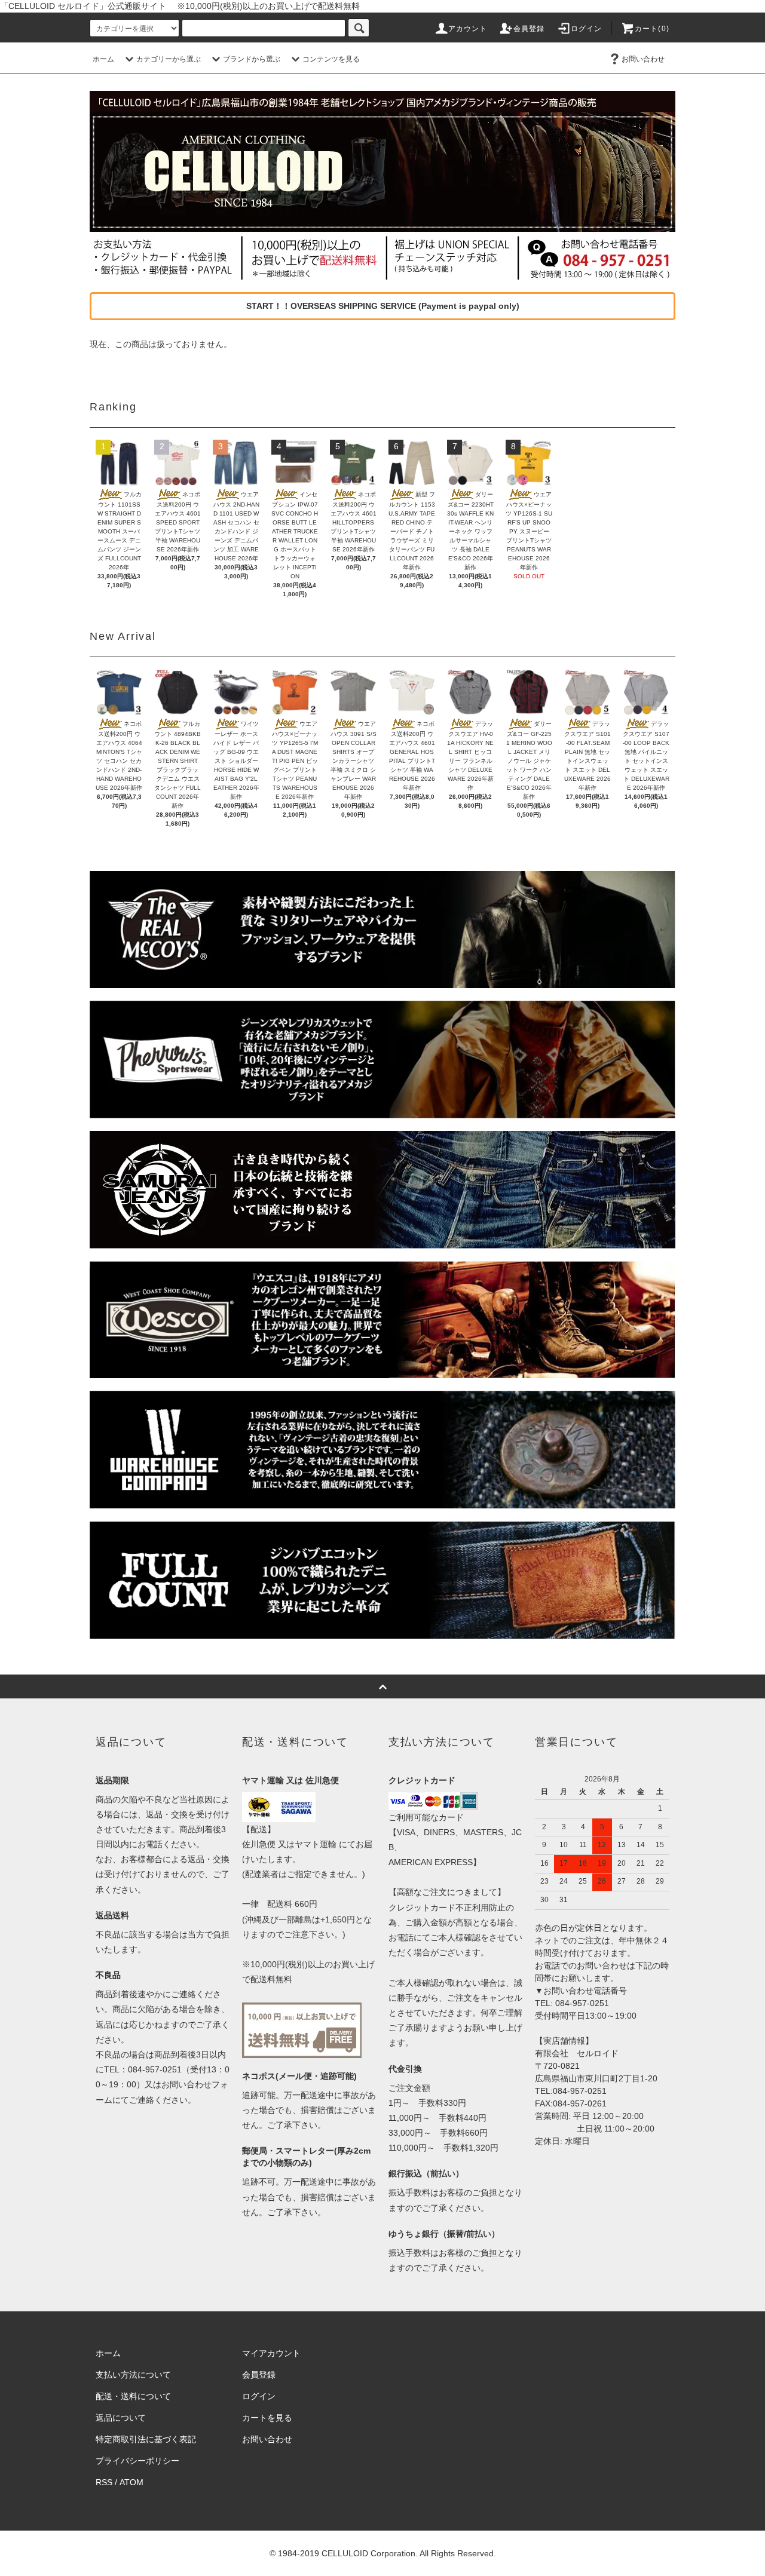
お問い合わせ (643, 59)
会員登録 (529, 29)
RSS (104, 2482)
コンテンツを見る (331, 59)
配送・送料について (133, 2396)
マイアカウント (271, 2353)
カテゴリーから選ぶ (169, 59)
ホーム (103, 59)
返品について (121, 2418)
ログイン (587, 29)
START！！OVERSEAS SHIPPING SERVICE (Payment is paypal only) (383, 306)
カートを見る (267, 2418)
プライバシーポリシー (137, 2461)
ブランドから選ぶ (252, 59)
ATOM (131, 2482)
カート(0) (652, 29)
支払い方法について (133, 2375)
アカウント (468, 29)
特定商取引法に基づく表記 (146, 2439)
